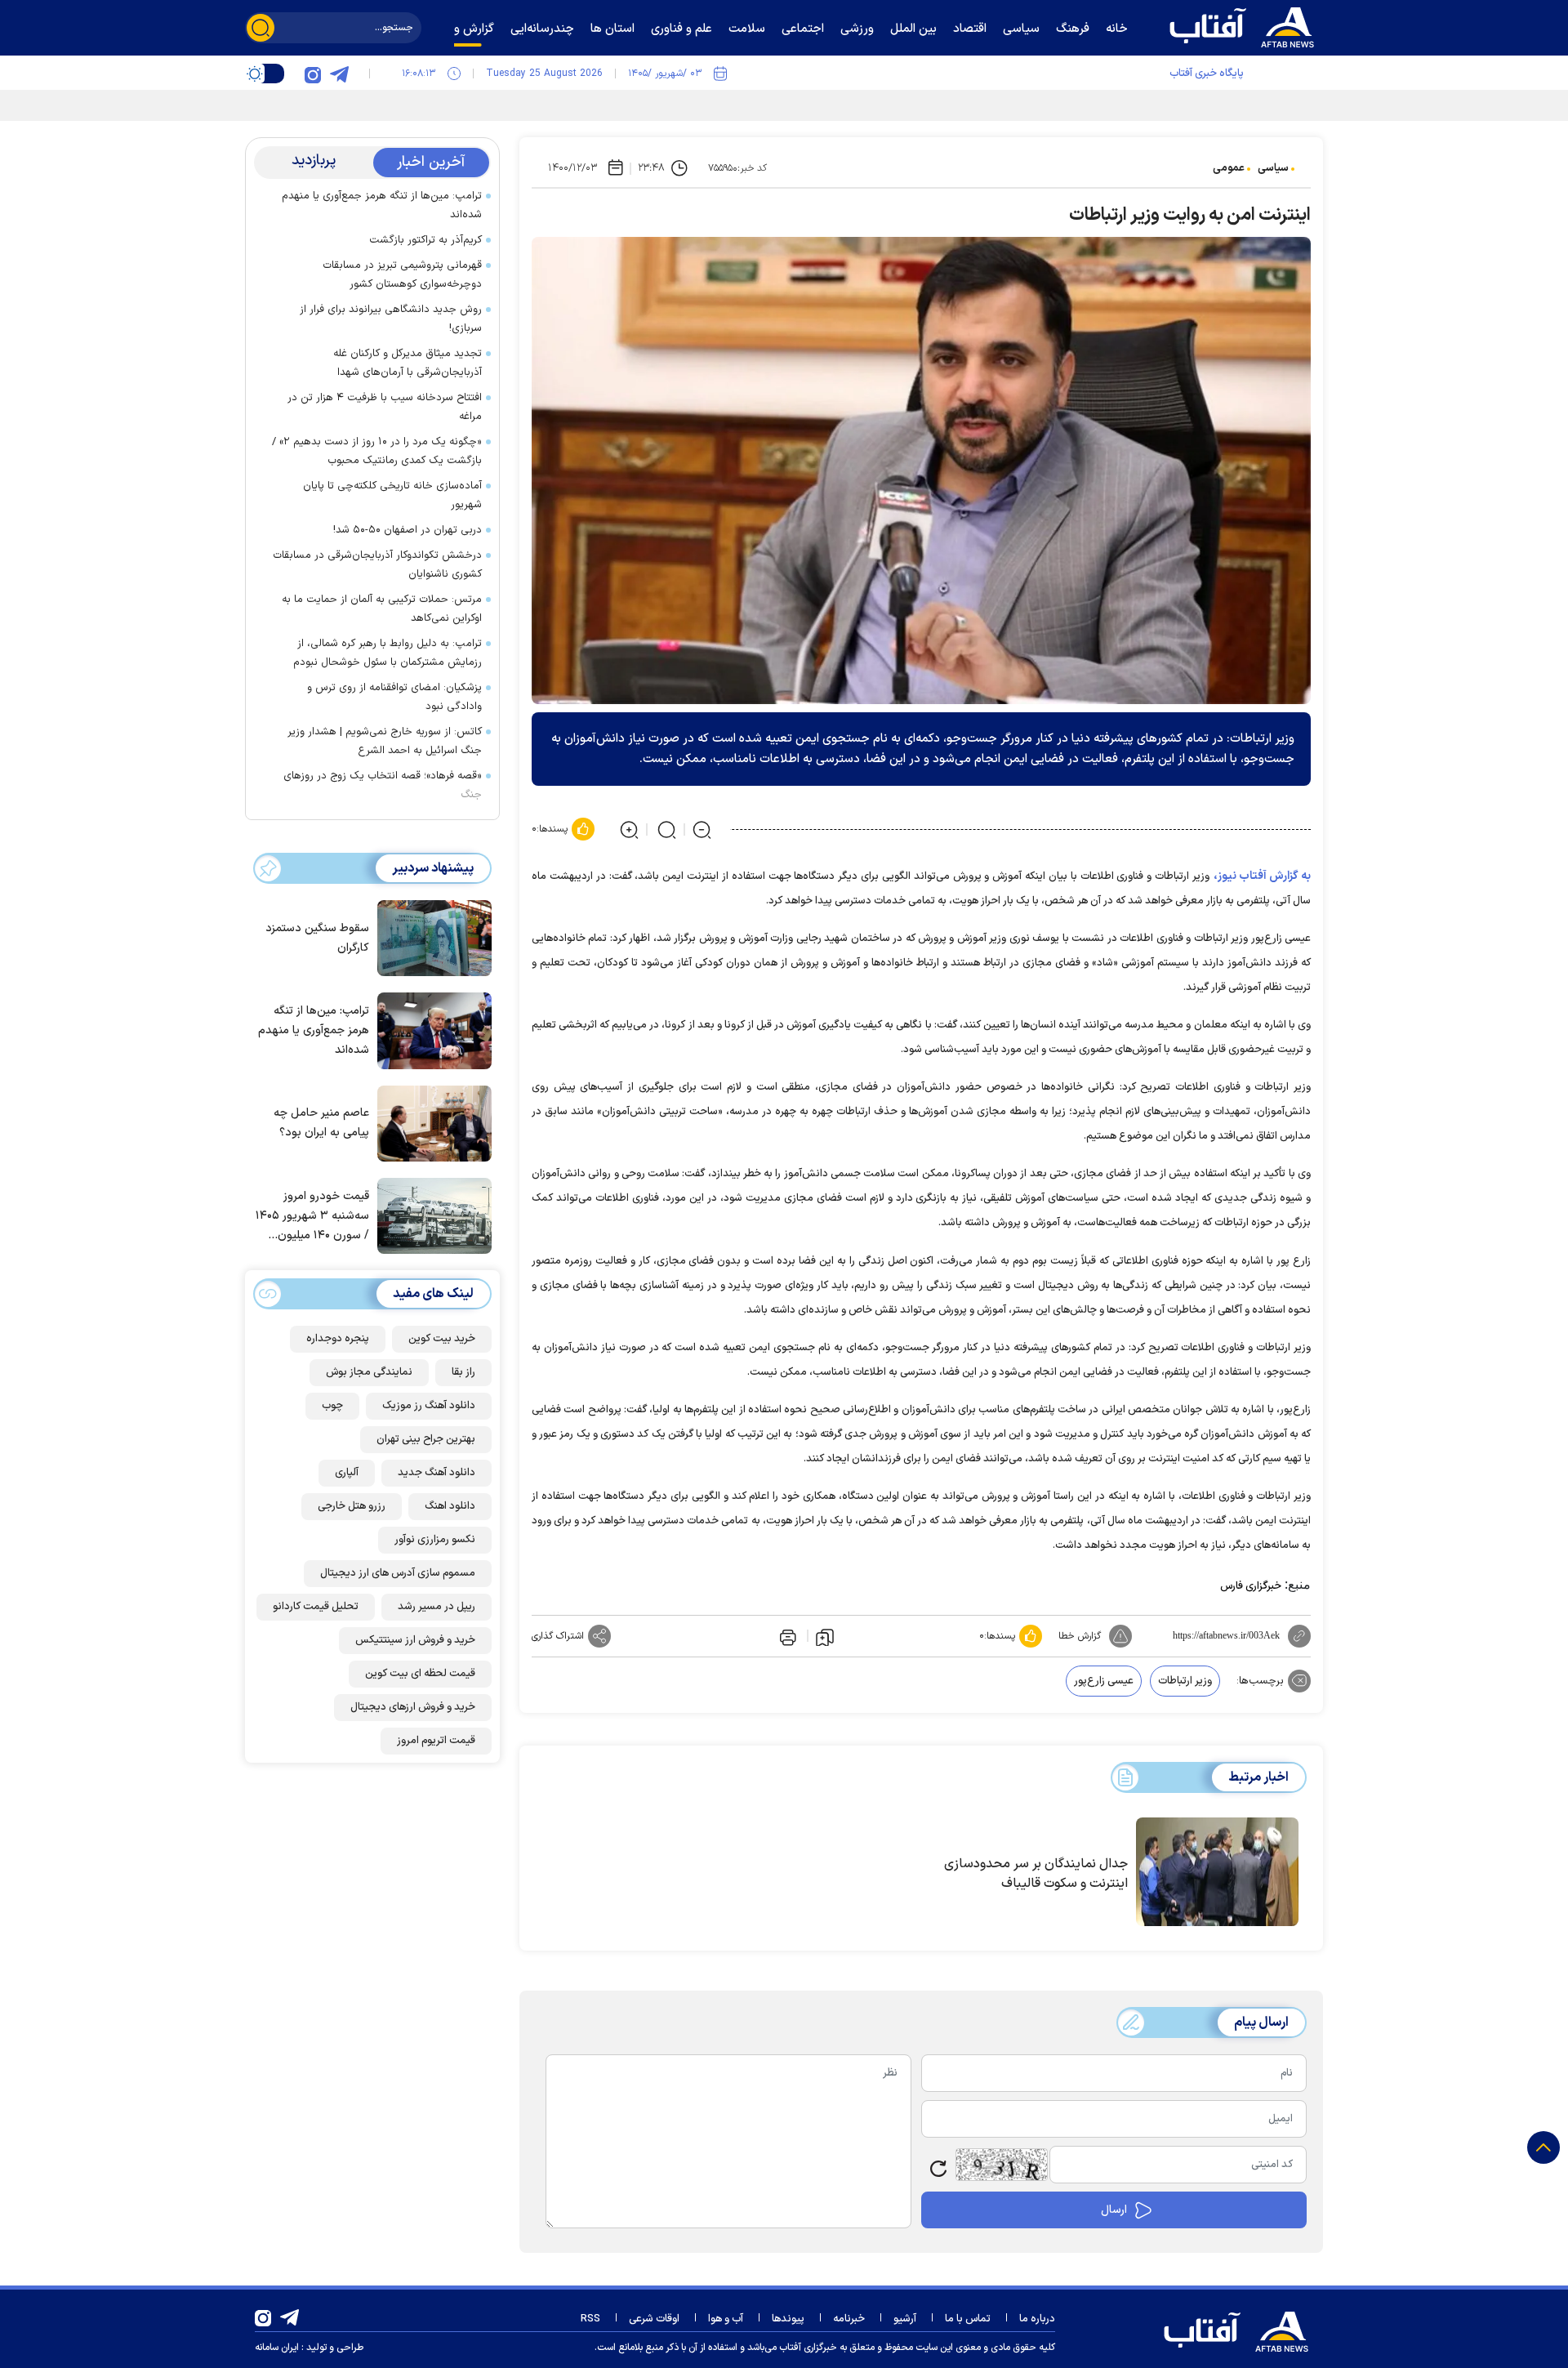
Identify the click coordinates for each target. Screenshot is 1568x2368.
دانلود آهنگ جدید (437, 1473)
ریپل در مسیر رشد (437, 1607)
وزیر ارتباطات (1185, 1681)
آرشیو (905, 2319)
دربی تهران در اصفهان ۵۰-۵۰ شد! (408, 530)
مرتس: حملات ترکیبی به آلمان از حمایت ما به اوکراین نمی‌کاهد (382, 609)
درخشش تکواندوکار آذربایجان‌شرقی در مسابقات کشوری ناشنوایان (377, 565)
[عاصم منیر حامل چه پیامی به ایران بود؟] (430, 1122)
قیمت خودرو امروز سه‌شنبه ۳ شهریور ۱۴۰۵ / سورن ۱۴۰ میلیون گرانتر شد (312, 1217)
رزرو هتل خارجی (352, 1506)
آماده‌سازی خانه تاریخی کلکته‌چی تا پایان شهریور (392, 495)
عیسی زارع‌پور (1104, 1681)
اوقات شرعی (654, 2319)
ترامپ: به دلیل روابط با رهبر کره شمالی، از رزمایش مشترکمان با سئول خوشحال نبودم (388, 653)
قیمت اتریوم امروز (436, 1741)
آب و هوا (726, 2319)
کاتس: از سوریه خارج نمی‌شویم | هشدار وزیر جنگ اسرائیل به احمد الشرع (385, 741)
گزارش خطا (1080, 1636)
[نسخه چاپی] (786, 1636)
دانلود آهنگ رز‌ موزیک (429, 1406)
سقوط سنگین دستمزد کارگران (317, 938)
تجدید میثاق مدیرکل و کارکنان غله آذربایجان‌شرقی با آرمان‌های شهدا (408, 363)
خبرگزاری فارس (1251, 1586)
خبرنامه (849, 2319)
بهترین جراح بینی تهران (426, 1439)
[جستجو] (261, 28)
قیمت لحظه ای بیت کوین (420, 1674)
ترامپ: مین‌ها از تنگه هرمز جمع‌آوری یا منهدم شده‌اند (382, 205)
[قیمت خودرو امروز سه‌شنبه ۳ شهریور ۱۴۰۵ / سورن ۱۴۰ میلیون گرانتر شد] (430, 1215)
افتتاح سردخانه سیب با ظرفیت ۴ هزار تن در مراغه (385, 407)
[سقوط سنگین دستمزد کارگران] (430, 937)
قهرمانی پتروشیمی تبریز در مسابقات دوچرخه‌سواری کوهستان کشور (402, 275)
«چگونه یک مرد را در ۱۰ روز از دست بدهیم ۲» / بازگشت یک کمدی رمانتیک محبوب (377, 451)
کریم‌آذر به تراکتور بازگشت (425, 240)
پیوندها (788, 2319)
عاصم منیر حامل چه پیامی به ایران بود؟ (321, 1123)
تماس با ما (968, 2319)
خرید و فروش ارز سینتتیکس (415, 1640)
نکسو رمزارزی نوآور (435, 1540)
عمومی (1229, 168)
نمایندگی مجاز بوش (369, 1372)
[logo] (1245, 25)
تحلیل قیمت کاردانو (316, 1607)
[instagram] (313, 74)
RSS (590, 2319)
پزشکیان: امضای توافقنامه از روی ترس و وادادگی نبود (394, 697)
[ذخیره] (825, 1636)
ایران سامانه (277, 2348)
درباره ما (1037, 2319)
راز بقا (463, 1372)
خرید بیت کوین (442, 1339)
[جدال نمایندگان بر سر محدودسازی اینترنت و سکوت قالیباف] (1217, 1872)
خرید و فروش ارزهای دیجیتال (413, 1707)
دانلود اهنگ (450, 1506)
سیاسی (1273, 168)
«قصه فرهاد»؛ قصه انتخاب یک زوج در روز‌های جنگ (383, 785)
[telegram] (339, 74)
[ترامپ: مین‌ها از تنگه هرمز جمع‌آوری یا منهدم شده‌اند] (430, 1029)
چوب (332, 1406)
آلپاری (347, 1473)
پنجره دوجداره (338, 1339)
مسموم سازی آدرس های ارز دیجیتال (398, 1573)
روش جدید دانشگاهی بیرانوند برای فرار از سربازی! (391, 319)
